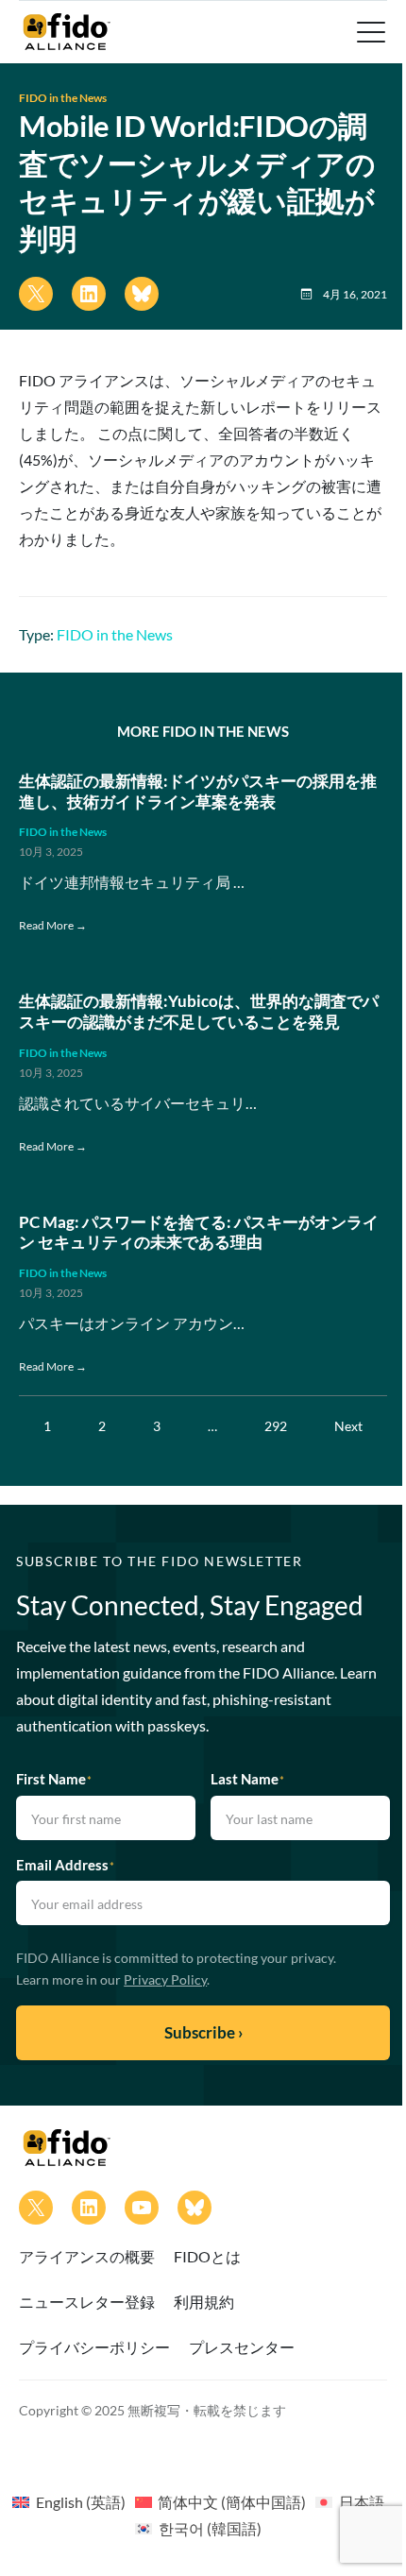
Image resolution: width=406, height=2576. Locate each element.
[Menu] (369, 32)
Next (348, 1426)
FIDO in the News (63, 98)
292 (276, 1426)
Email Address (65, 1865)
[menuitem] (68, 2501)
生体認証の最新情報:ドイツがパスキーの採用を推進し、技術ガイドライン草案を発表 (198, 792)
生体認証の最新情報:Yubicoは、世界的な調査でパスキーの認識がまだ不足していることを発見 (199, 1012)
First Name (54, 1779)
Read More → (53, 925)
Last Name (247, 1779)
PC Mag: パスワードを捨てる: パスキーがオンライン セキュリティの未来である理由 (199, 1233)
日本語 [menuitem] (362, 2502)
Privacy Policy (165, 1979)
